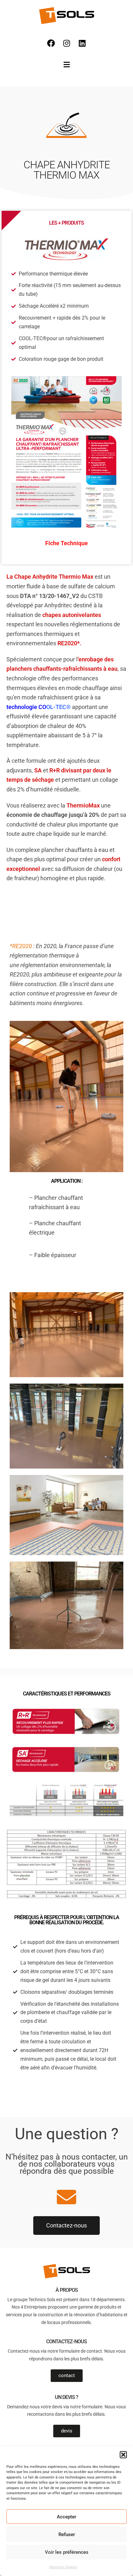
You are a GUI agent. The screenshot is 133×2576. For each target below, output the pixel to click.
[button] (123, 2455)
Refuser (67, 2534)
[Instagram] (66, 43)
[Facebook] (51, 43)
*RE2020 (21, 946)
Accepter (66, 2517)
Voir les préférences (67, 2552)
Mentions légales (63, 2567)
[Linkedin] (82, 43)
